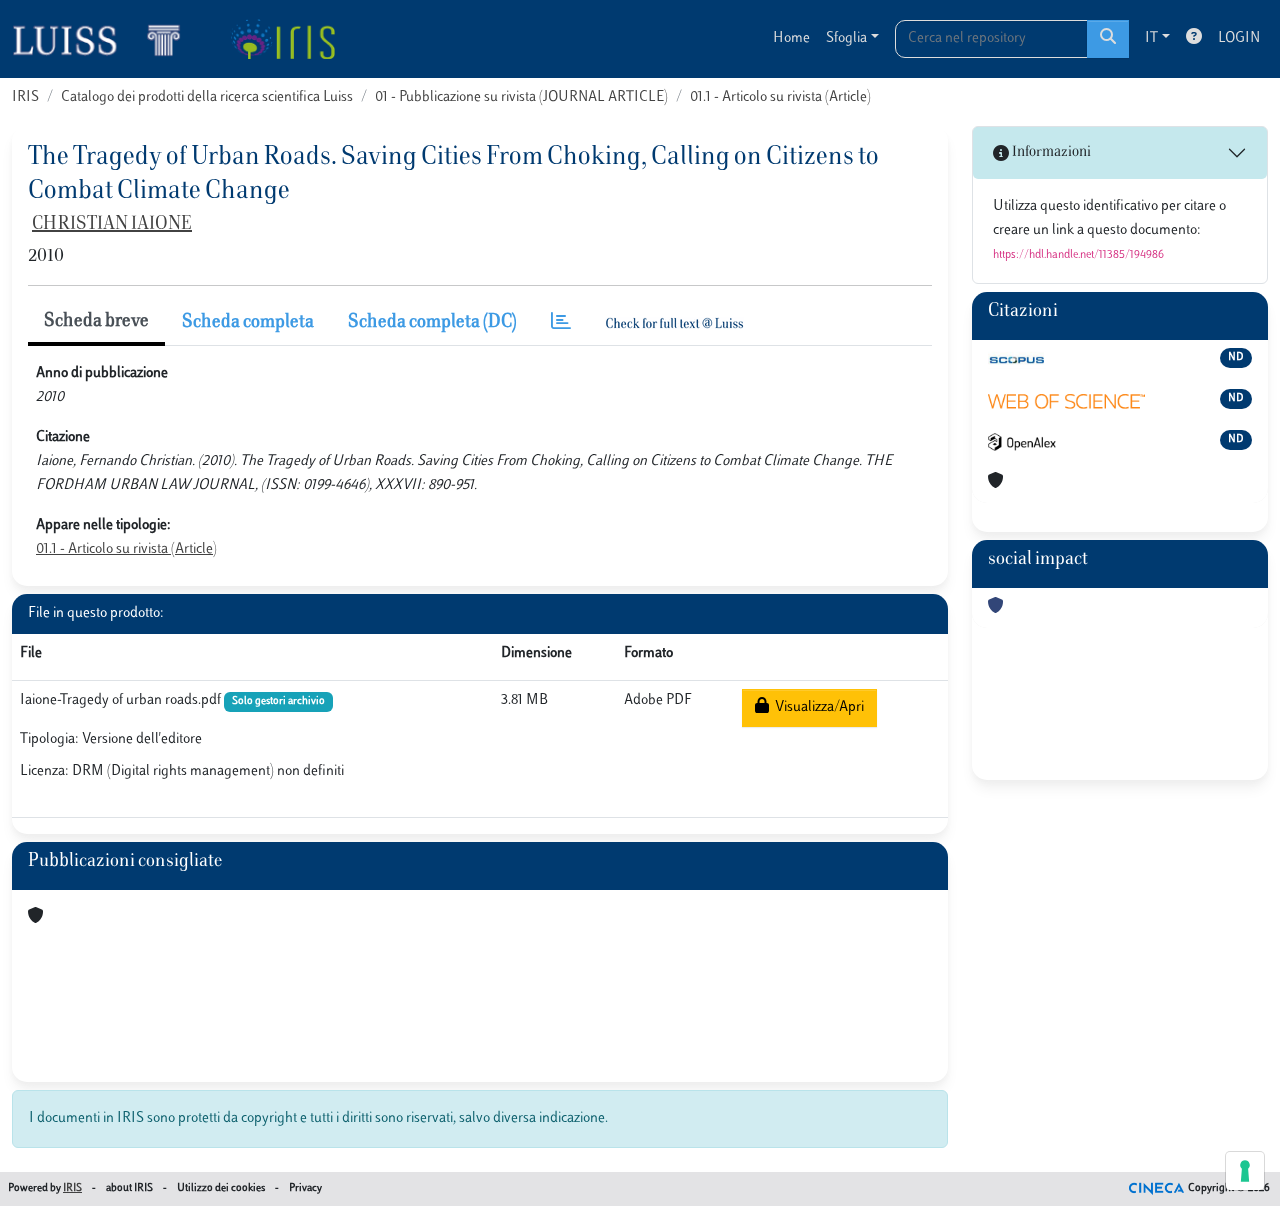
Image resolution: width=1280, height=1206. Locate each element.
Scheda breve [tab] (96, 322)
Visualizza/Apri (816, 707)
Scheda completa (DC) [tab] (432, 323)
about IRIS (129, 1188)
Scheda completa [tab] (248, 323)
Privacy (305, 1188)
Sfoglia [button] (846, 38)
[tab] (561, 323)
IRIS (25, 97)
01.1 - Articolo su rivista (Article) (780, 97)
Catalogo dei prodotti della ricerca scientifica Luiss (207, 97)
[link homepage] (105, 39)
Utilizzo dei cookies (221, 1188)
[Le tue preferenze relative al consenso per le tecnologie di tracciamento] (1245, 1171)
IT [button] (1151, 38)
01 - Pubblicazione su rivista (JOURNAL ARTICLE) (521, 97)
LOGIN (1239, 38)
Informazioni (1050, 152)
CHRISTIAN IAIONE (112, 225)
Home (791, 38)
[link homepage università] (282, 39)
